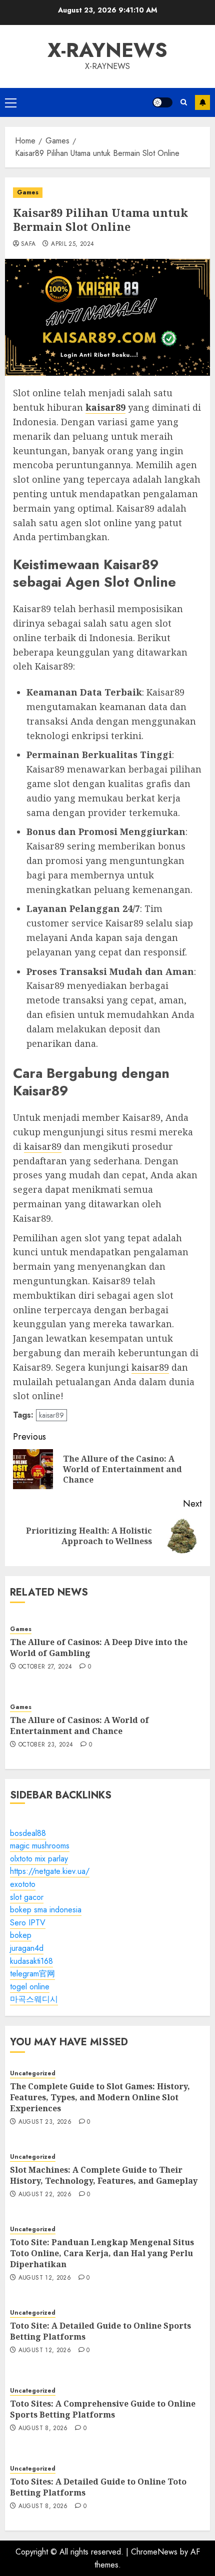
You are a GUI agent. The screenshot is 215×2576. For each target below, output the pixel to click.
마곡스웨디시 (34, 1999)
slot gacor (27, 1897)
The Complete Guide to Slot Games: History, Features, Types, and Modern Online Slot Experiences (100, 2098)
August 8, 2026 (43, 2429)
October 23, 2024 (46, 1745)
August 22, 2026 (45, 2195)
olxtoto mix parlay (39, 1859)
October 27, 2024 (45, 1667)
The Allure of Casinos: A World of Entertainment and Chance (79, 1725)
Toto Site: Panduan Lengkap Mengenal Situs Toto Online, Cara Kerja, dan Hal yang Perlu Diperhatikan (102, 2253)
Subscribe (202, 102)
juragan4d (27, 1948)
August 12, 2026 (45, 2278)
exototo (23, 1884)
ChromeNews (154, 2552)
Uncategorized (33, 2074)
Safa (28, 244)
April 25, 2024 (72, 244)
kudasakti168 (31, 1961)
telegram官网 (32, 1974)
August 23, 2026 (45, 2122)
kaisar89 (43, 1146)
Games (28, 192)
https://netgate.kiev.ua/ (50, 1871)
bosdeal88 (28, 1833)
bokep (21, 1935)
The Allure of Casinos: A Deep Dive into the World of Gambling (99, 1648)
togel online (30, 1987)
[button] (11, 102)
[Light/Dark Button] (162, 102)
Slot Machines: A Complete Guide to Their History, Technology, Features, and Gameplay (104, 2175)
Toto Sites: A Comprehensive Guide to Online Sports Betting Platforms (103, 2409)
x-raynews (107, 50)
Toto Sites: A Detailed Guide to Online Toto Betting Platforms (98, 2487)
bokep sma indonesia (46, 1910)
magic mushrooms (40, 1846)
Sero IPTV (28, 1923)
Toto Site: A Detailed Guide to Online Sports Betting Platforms (100, 2331)
